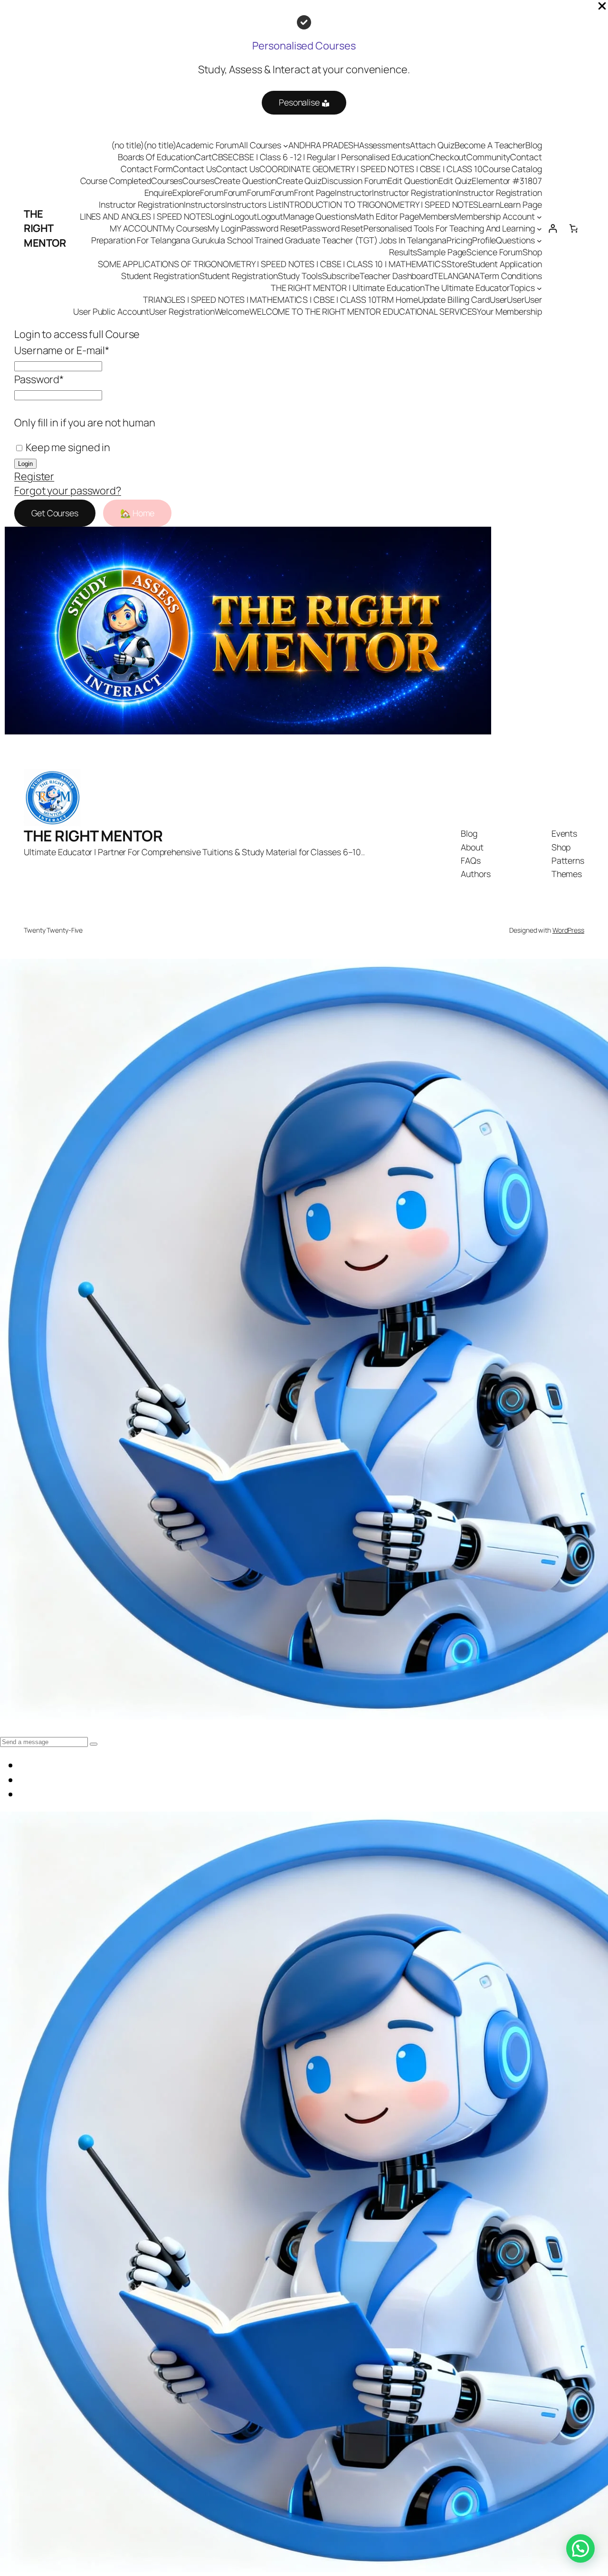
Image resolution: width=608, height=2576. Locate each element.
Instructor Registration (414, 193)
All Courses (260, 145)
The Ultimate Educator (467, 288)
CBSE (223, 157)
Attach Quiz (432, 145)
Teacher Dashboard (396, 276)
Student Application (505, 264)
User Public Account (111, 311)
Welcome (232, 311)
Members (437, 216)
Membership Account (494, 216)
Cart (203, 157)
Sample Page (442, 252)
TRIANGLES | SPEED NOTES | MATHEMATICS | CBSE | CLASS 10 (260, 299)
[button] (580, 2548)
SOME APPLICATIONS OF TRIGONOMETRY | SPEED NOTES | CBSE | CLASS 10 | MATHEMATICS (272, 264)
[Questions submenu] (539, 240)
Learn (489, 204)
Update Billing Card (454, 299)
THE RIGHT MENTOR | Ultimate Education (348, 288)
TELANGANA (456, 276)
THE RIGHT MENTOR (45, 228)
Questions (515, 240)
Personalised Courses (304, 46)
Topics (522, 288)
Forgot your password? (68, 491)
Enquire (158, 193)
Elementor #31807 (507, 181)
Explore (186, 193)
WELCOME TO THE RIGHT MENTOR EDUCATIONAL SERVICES (363, 311)
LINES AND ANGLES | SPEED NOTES (145, 216)
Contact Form (147, 169)
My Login (224, 228)
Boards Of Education (156, 157)
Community (488, 157)
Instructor (353, 193)
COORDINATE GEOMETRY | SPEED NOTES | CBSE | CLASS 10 (371, 169)
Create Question (246, 181)
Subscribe (341, 276)
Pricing (459, 240)
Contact (526, 157)
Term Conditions (511, 276)
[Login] (553, 228)
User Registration (182, 311)
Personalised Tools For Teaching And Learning (449, 228)
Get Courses (55, 513)
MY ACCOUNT (136, 228)
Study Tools (300, 276)
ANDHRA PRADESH (324, 145)
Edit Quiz (455, 181)
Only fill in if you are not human (85, 423)
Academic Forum (207, 145)
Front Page (314, 193)
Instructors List (253, 204)
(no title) (127, 145)
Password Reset (272, 228)
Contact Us (195, 169)
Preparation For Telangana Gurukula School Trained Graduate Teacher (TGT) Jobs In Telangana (269, 240)
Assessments (385, 145)
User (499, 299)
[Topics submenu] (539, 288)
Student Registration (160, 276)
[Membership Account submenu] (539, 217)
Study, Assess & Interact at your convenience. (304, 69)
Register (34, 476)
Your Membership (509, 311)
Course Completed (116, 181)
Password (39, 379)
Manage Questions (318, 216)
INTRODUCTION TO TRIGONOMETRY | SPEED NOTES (380, 204)
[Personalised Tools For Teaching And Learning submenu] (539, 228)
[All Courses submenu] (286, 145)
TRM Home (397, 299)
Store (457, 264)
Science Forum (494, 252)
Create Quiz (299, 181)
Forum (212, 193)
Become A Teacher (490, 145)
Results (403, 252)
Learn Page (521, 204)
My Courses (185, 228)
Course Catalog (512, 169)
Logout (243, 216)
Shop (532, 252)
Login (221, 216)
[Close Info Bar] (602, 7)
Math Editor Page (387, 216)
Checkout (448, 157)
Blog (534, 145)
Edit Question (413, 181)
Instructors (204, 204)
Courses (167, 181)
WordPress (568, 930)
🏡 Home (137, 513)
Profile (484, 240)
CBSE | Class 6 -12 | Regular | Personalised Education (331, 157)
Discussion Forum (355, 181)
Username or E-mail (62, 350)
